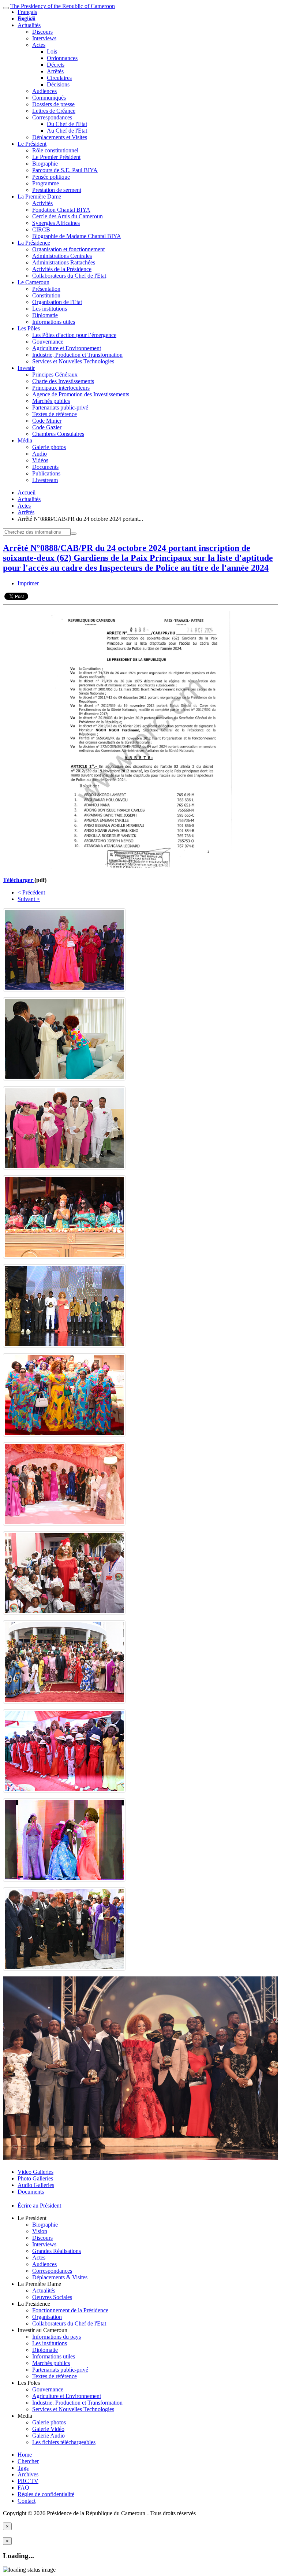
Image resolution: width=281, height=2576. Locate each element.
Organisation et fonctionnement (68, 249)
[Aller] (74, 534)
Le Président (32, 144)
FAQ (23, 2488)
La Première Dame (39, 197)
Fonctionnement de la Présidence (70, 2310)
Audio (40, 454)
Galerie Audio (48, 2436)
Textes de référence (55, 414)
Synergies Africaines (56, 223)
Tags (23, 2468)
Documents (45, 467)
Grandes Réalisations (57, 2251)
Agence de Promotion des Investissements (81, 394)
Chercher (28, 2461)
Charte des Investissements (63, 381)
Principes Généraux (55, 375)
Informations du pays (57, 2337)
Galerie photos (49, 447)
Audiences (44, 91)
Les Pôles (29, 328)
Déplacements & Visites (60, 2277)
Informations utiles (54, 322)
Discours (42, 32)
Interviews (44, 38)
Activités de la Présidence (62, 269)
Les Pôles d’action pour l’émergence (74, 335)
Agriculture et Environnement (67, 348)
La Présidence (34, 243)
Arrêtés (55, 71)
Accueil (27, 492)
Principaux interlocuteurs (61, 388)
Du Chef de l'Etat (67, 124)
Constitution (46, 295)
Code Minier (47, 421)
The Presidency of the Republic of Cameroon (63, 6)
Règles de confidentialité (46, 2494)
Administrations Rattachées (64, 262)
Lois (52, 51)
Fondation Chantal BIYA (61, 210)
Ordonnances (62, 58)
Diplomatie (45, 315)
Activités (42, 203)
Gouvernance (48, 342)
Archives (28, 2474)
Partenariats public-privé (60, 407)
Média (25, 440)
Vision (40, 2231)
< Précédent (31, 892)
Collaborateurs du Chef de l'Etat (69, 276)
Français (27, 12)
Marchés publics (51, 401)
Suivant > (29, 899)
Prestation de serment (57, 190)
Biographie (45, 164)
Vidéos (40, 460)
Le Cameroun (33, 282)
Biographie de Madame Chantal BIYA (77, 236)
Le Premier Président (56, 157)
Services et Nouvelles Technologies (73, 361)
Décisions (58, 84)
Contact (27, 2501)
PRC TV (28, 2481)
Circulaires (59, 78)
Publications (46, 473)
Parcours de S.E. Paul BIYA (65, 170)
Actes (39, 45)
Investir (26, 368)
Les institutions (50, 309)
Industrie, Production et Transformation (77, 355)
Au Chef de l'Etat (67, 131)
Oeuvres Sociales (52, 2297)
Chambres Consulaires (58, 434)
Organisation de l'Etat (57, 302)
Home (25, 2455)
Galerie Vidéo (48, 2429)
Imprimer (28, 583)
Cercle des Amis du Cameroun (68, 216)
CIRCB (41, 229)
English (26, 18)
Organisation (47, 2317)
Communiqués (49, 98)
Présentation (46, 289)
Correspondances (52, 117)
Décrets (56, 65)
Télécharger (19, 880)
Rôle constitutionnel (55, 150)
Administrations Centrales (62, 256)
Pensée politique (51, 177)
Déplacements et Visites (60, 137)
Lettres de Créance (54, 111)
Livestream (45, 480)
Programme (46, 183)
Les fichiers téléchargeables (64, 2442)
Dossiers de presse (53, 104)
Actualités (29, 25)
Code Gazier (47, 427)
